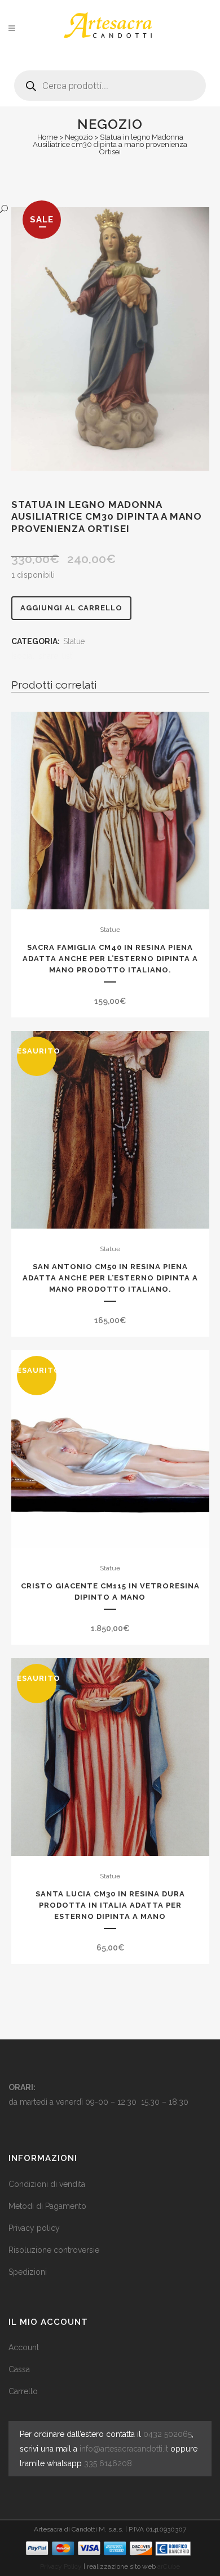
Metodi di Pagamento (47, 2206)
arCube (169, 2566)
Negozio (79, 137)
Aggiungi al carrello (71, 608)
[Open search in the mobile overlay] (110, 81)
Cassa (19, 2369)
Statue (74, 641)
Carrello (23, 2391)
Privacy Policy (61, 2566)
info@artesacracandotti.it (124, 2449)
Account (24, 2347)
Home (47, 137)
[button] (99, 209)
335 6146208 (108, 2463)
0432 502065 (168, 2434)
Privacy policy (34, 2228)
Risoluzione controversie (54, 2250)
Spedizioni (28, 2272)
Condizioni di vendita (47, 2184)
